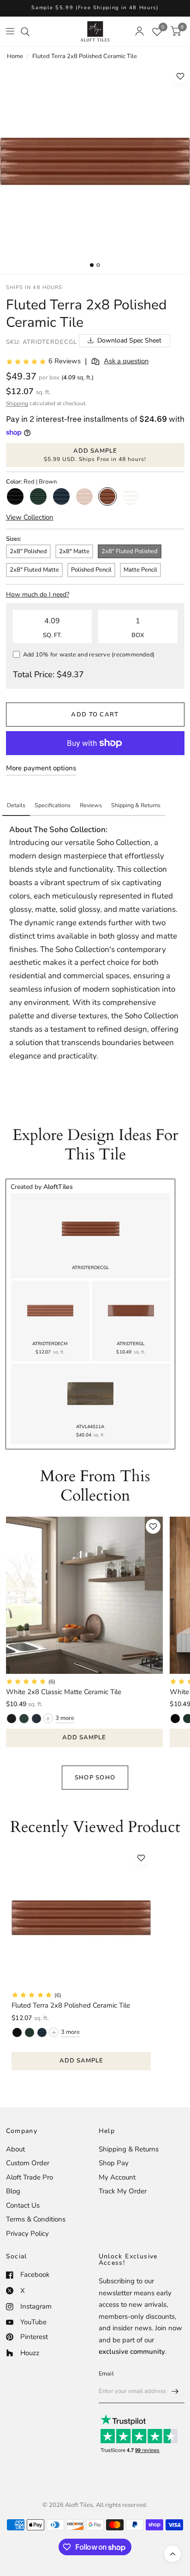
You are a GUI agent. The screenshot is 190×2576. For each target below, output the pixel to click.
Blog (13, 2191)
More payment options (41, 768)
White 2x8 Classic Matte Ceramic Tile (64, 1692)
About (15, 2149)
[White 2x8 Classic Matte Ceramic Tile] (85, 1595)
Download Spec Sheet (129, 340)
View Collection (30, 517)
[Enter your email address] (175, 2391)
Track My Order (123, 2191)
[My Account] (140, 31)
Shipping (17, 403)
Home (15, 56)
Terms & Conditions (36, 2219)
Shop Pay (114, 2163)
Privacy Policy (27, 2233)
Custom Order (28, 2163)
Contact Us (23, 2205)
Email (106, 2374)
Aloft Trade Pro (30, 2177)
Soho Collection (77, 830)
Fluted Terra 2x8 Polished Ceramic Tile (71, 2005)
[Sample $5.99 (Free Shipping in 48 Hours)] (95, 8)
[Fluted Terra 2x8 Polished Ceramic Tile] (81, 1918)
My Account (117, 2177)
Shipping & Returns (129, 2149)
